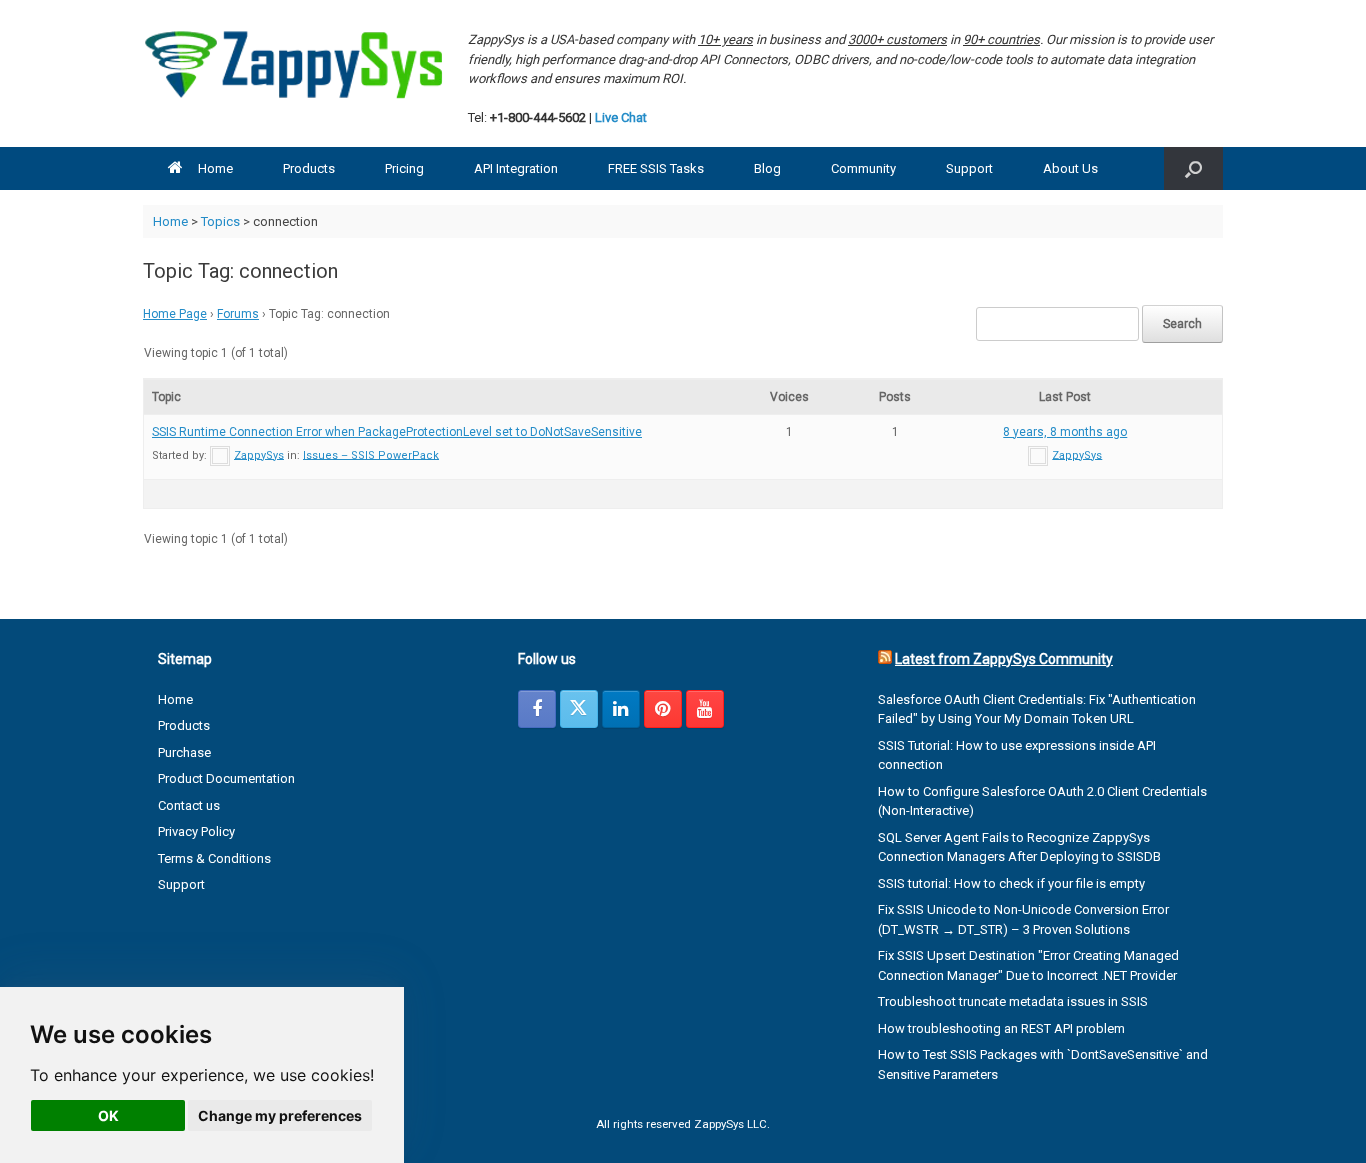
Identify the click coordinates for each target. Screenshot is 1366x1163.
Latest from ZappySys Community (1004, 659)
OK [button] (108, 1115)
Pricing (404, 168)
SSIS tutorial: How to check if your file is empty (1011, 883)
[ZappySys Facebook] (537, 709)
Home (215, 168)
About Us (1070, 168)
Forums (238, 314)
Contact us (189, 805)
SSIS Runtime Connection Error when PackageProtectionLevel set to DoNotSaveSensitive (397, 432)
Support (969, 168)
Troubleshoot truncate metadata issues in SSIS (1013, 1001)
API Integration (516, 168)
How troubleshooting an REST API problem (1001, 1028)
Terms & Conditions (214, 858)
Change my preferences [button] (280, 1115)
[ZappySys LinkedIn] (621, 709)
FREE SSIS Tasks (656, 168)
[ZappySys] (293, 64)
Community (863, 168)
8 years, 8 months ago (1065, 432)
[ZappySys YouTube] (705, 709)
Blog (767, 168)
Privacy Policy (196, 831)
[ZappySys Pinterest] (663, 709)
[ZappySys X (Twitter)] (579, 709)
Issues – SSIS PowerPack (371, 454)
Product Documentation (226, 778)
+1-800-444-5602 (538, 117)
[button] (1193, 168)
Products (309, 168)
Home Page (175, 314)
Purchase (184, 752)
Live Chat (621, 117)
